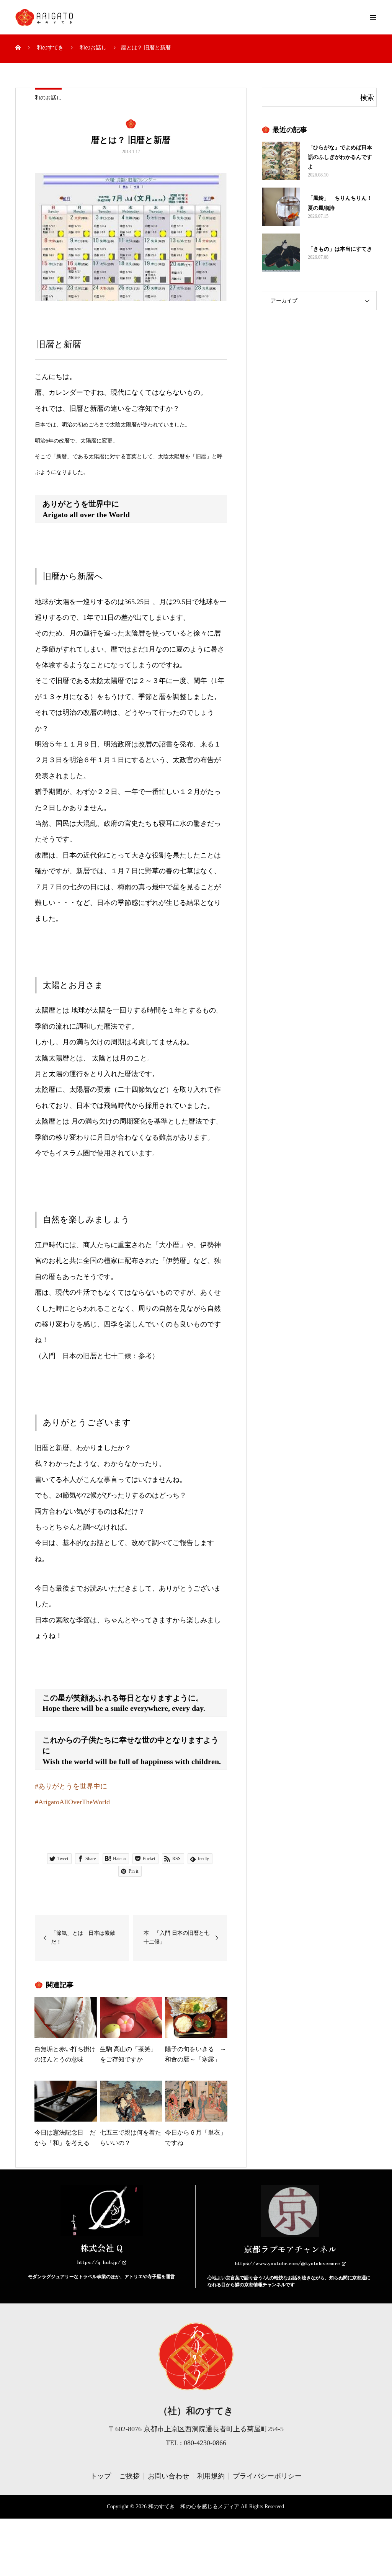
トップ (101, 2476)
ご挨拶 (129, 2476)
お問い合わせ (168, 2476)
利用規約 (211, 2476)
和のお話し (48, 98)
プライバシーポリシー (267, 2476)
